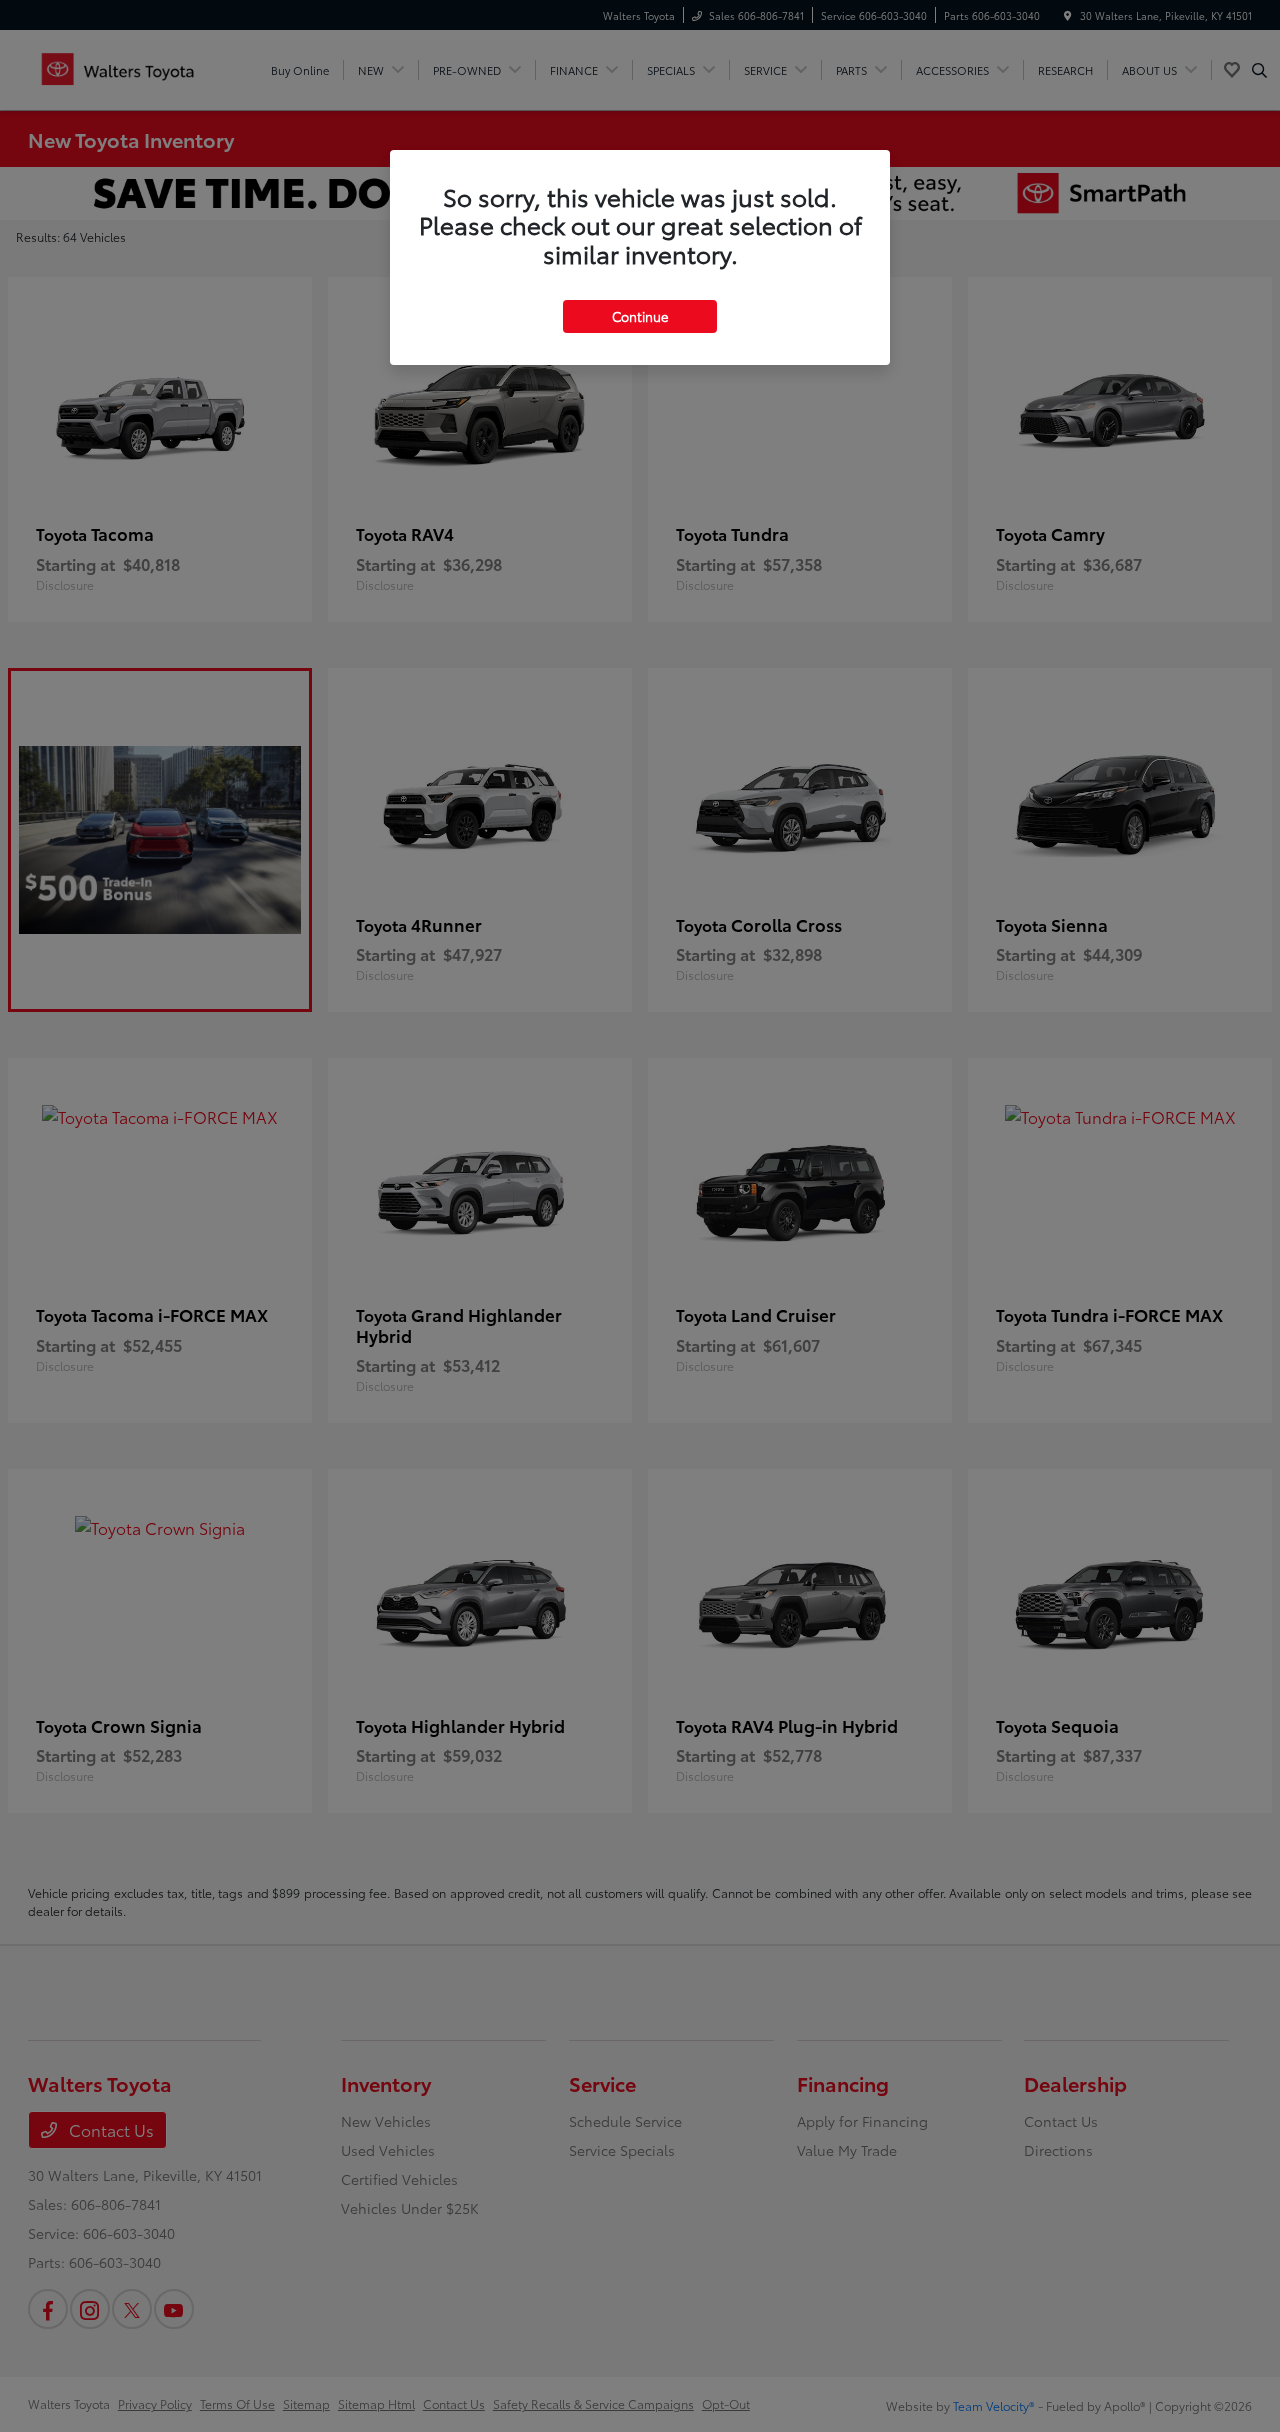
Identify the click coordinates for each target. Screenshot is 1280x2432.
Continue (640, 316)
